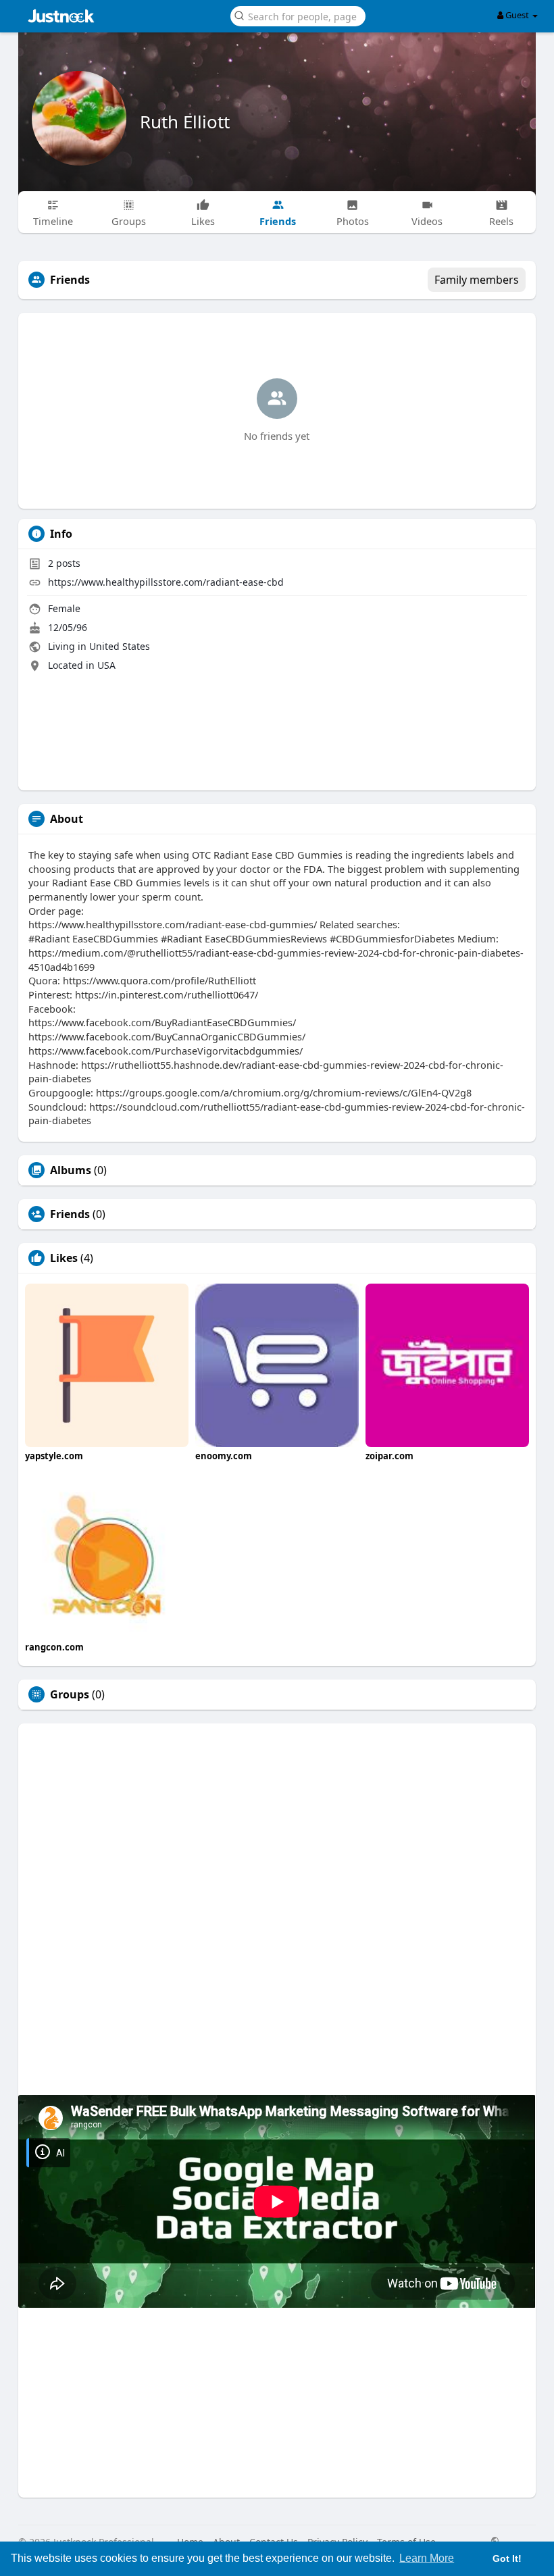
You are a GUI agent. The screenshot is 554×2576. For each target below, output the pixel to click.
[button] (298, 15)
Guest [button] (517, 15)
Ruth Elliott (185, 122)
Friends (70, 1214)
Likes (64, 1258)
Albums (71, 1170)
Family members (477, 280)
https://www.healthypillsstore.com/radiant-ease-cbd (166, 582)
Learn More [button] (427, 2558)
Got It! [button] (507, 2558)
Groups (70, 1694)
